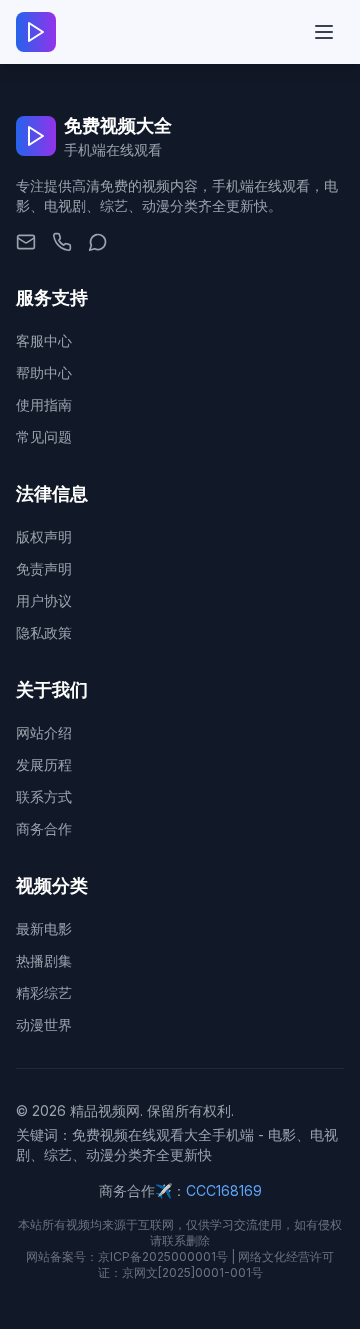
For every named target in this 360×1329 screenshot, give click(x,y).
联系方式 (44, 796)
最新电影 (44, 928)
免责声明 (44, 568)
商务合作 (44, 828)
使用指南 (44, 404)
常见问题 (44, 436)
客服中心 (44, 340)
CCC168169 (224, 1190)
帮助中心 (44, 372)
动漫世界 (44, 1024)
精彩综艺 (44, 992)
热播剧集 (44, 960)
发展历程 (44, 764)
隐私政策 (44, 632)
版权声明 (44, 536)
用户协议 (44, 600)
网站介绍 (44, 732)
